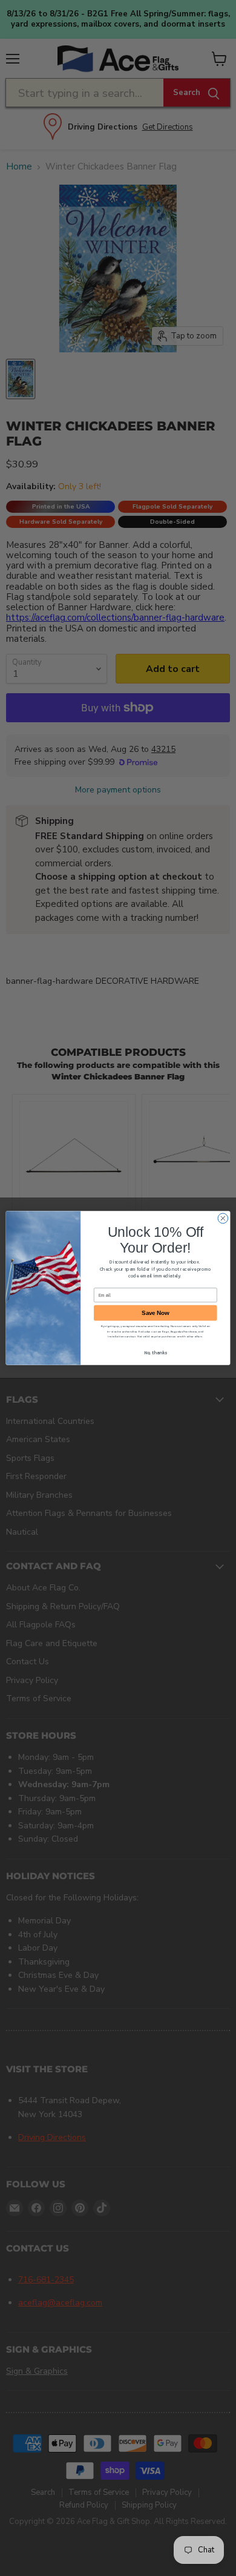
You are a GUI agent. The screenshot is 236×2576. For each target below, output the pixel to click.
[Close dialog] (223, 1218)
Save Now (155, 1313)
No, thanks (156, 1352)
